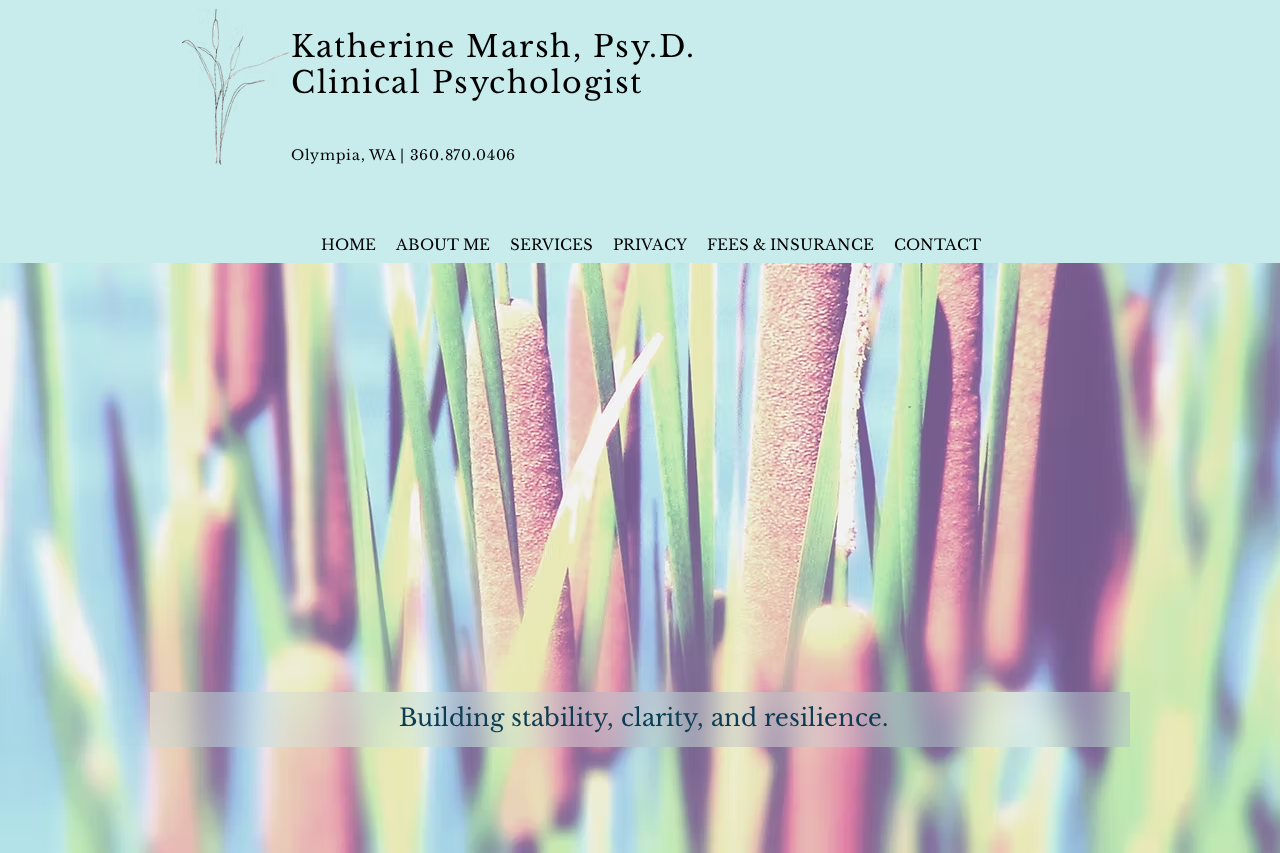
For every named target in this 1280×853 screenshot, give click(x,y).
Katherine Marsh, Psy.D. (493, 46)
